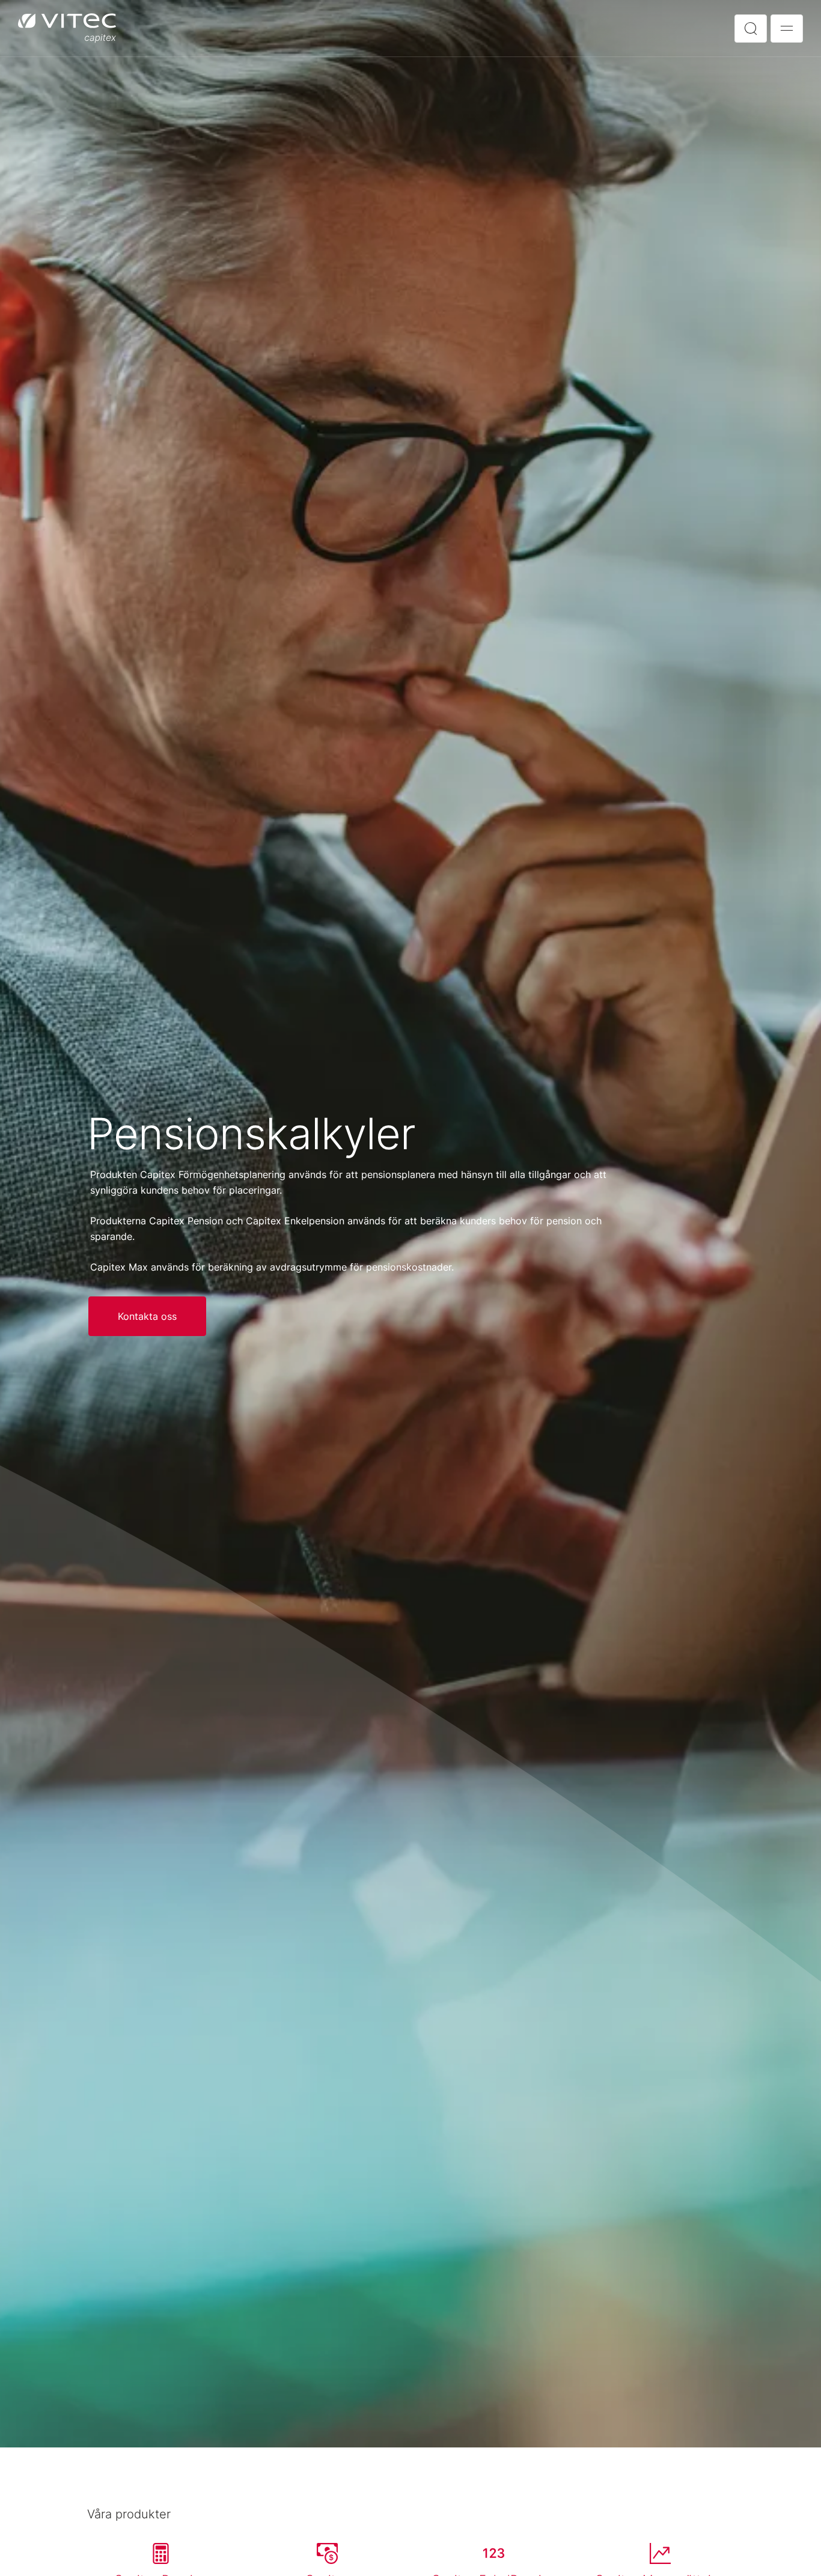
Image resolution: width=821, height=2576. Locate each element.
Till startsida (67, 28)
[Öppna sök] (751, 29)
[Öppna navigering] (787, 29)
